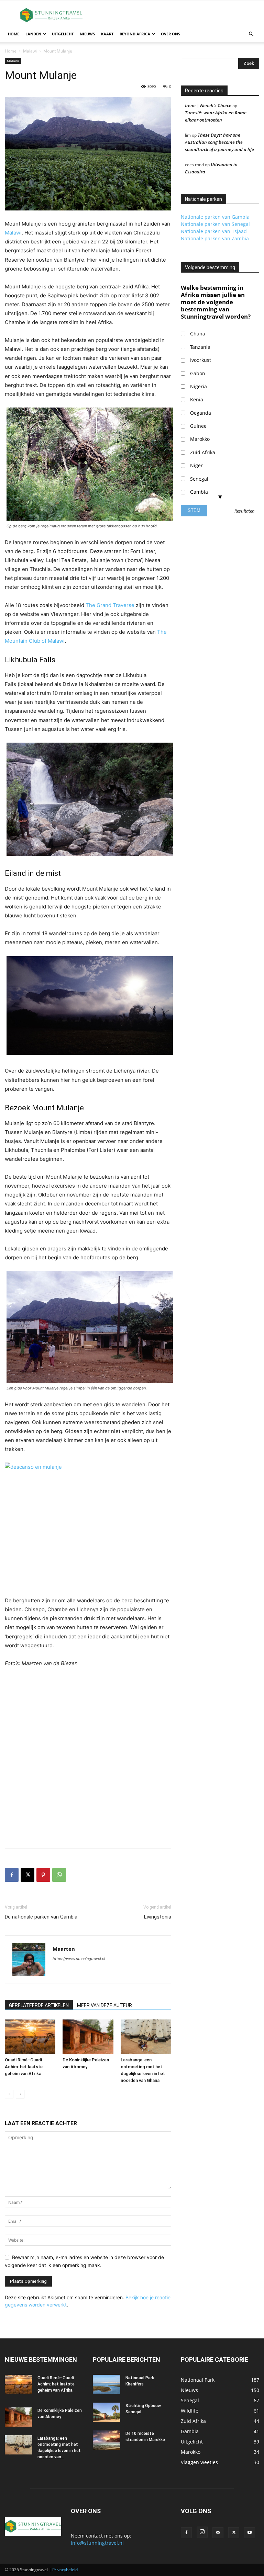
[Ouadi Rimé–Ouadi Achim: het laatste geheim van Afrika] (30, 2037)
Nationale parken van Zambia (215, 238)
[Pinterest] (43, 1875)
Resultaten (245, 511)
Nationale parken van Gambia (215, 217)
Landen (33, 34)
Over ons (170, 34)
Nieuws (87, 34)
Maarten (64, 1949)
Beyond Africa (135, 34)
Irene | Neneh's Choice (208, 105)
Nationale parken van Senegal (215, 224)
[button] (251, 34)
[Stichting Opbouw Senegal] (107, 2412)
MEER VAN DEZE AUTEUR (104, 2005)
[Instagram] (202, 2532)
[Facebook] (12, 1875)
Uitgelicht (63, 34)
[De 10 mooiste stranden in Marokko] (107, 2440)
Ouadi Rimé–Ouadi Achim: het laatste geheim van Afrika (24, 2067)
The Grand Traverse (110, 605)
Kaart (107, 34)
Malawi (30, 51)
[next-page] (20, 2094)
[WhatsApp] (59, 1875)
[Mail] (218, 2533)
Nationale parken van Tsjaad (214, 231)
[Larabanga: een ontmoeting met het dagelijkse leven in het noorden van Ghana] (146, 2037)
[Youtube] (250, 2533)
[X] (27, 1875)
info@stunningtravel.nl (97, 2543)
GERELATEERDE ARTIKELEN (39, 2005)
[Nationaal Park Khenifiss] (107, 2384)
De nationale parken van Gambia (41, 1917)
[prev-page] (9, 2094)
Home (14, 34)
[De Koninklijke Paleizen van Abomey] (88, 2037)
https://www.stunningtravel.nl (79, 1959)
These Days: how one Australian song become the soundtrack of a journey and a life (219, 142)
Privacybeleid (65, 2570)
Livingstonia (158, 1917)
